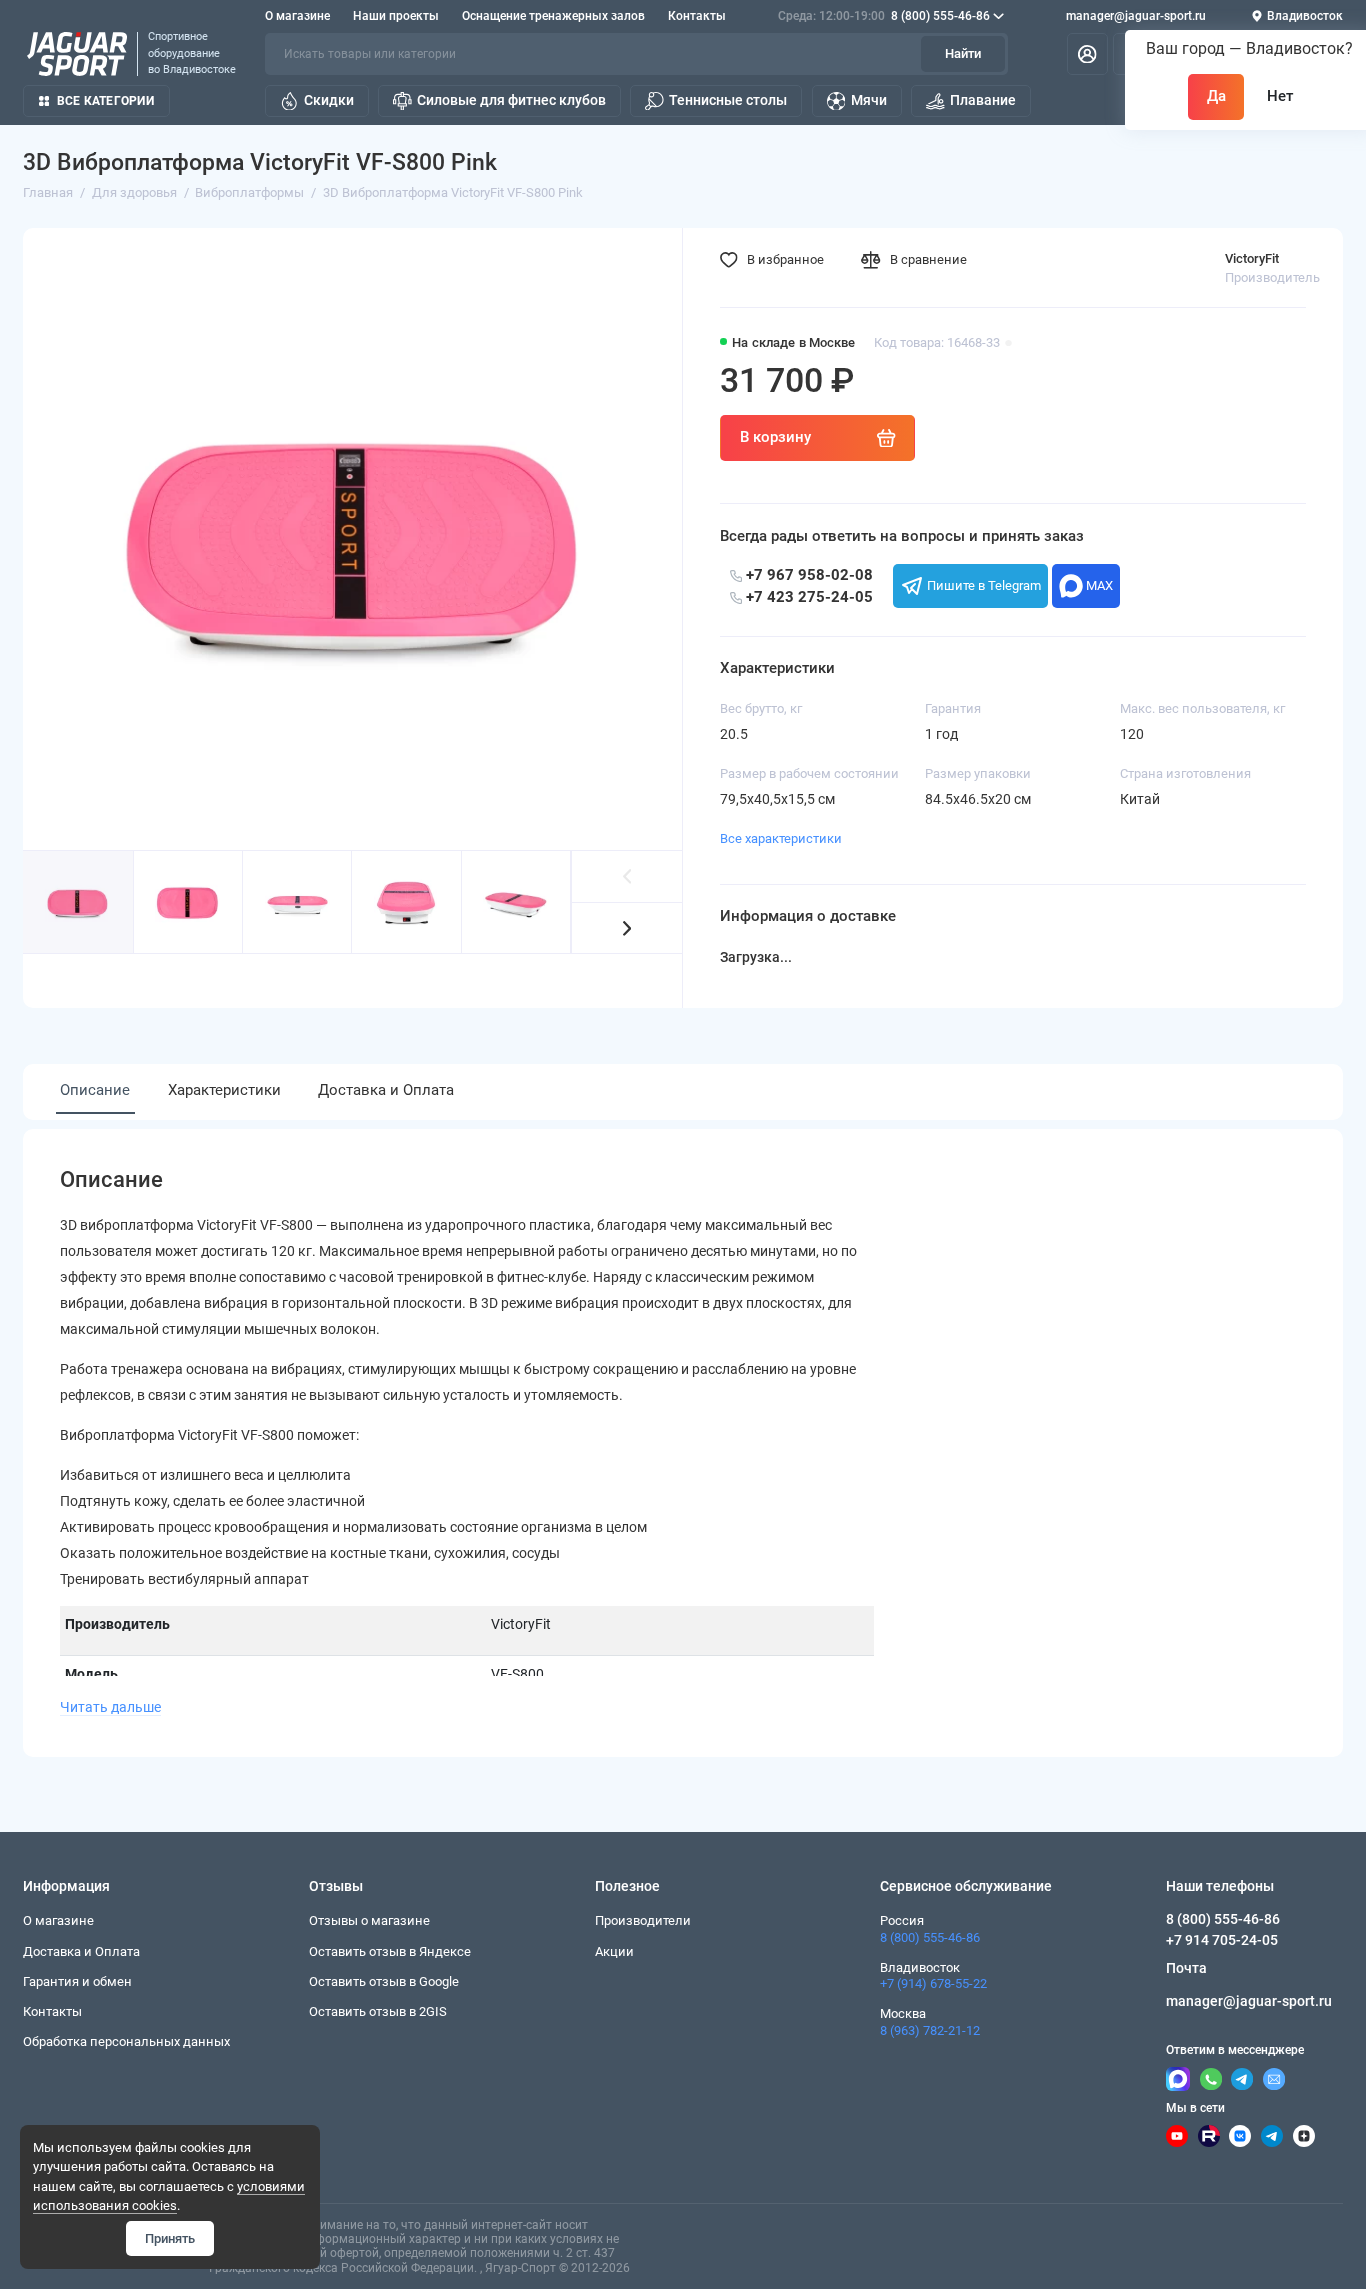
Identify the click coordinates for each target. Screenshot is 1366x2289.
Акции (614, 1951)
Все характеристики (781, 838)
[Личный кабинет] (1087, 54)
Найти (963, 53)
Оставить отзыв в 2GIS (378, 2011)
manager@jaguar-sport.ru (1136, 16)
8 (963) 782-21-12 (930, 2030)
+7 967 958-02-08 (807, 575)
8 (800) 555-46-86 (884, 16)
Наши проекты (396, 16)
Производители (643, 1920)
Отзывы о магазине (369, 1920)
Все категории (105, 101)
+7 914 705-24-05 (1222, 1940)
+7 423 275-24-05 (807, 597)
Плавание (983, 100)
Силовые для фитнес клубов (511, 100)
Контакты (697, 16)
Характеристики (224, 1090)
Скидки (329, 100)
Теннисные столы (728, 100)
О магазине (297, 16)
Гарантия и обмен (77, 1981)
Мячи (869, 100)
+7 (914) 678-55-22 (933, 1983)
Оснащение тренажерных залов (553, 16)
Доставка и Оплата (386, 1090)
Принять (170, 2238)
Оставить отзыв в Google (384, 1981)
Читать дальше (110, 1707)
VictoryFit (1252, 258)
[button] (627, 928)
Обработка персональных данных (126, 2041)
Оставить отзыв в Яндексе (390, 1951)
